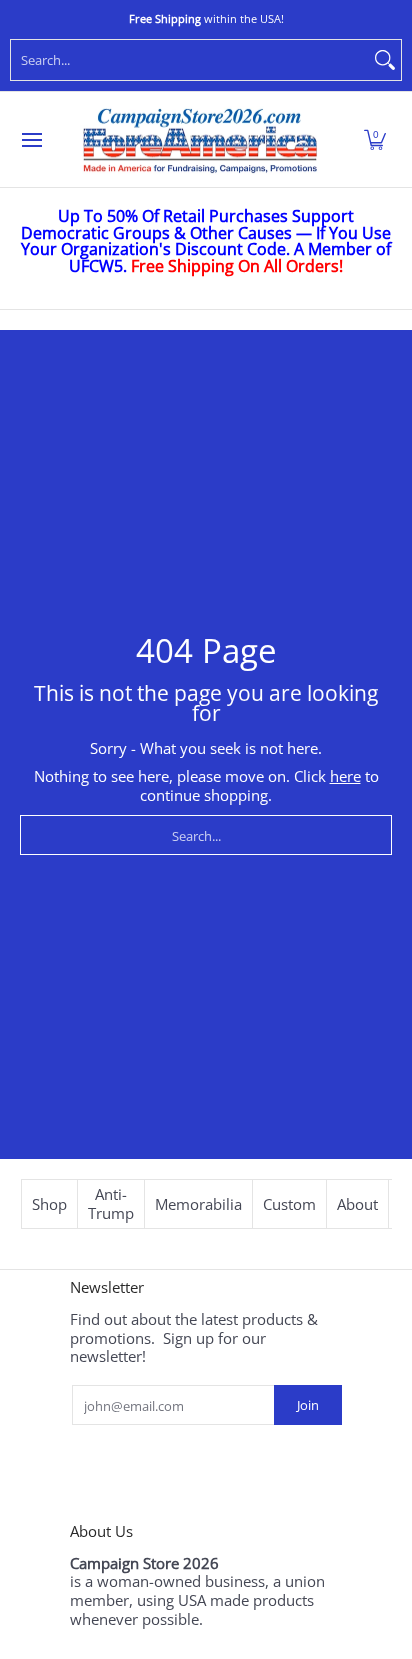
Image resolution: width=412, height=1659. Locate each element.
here (345, 776)
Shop (49, 1204)
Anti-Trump (111, 1203)
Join (308, 1405)
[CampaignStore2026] (200, 140)
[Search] (385, 60)
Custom (289, 1204)
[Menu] (31, 140)
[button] (375, 140)
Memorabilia (198, 1204)
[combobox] (190, 60)
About (357, 1204)
